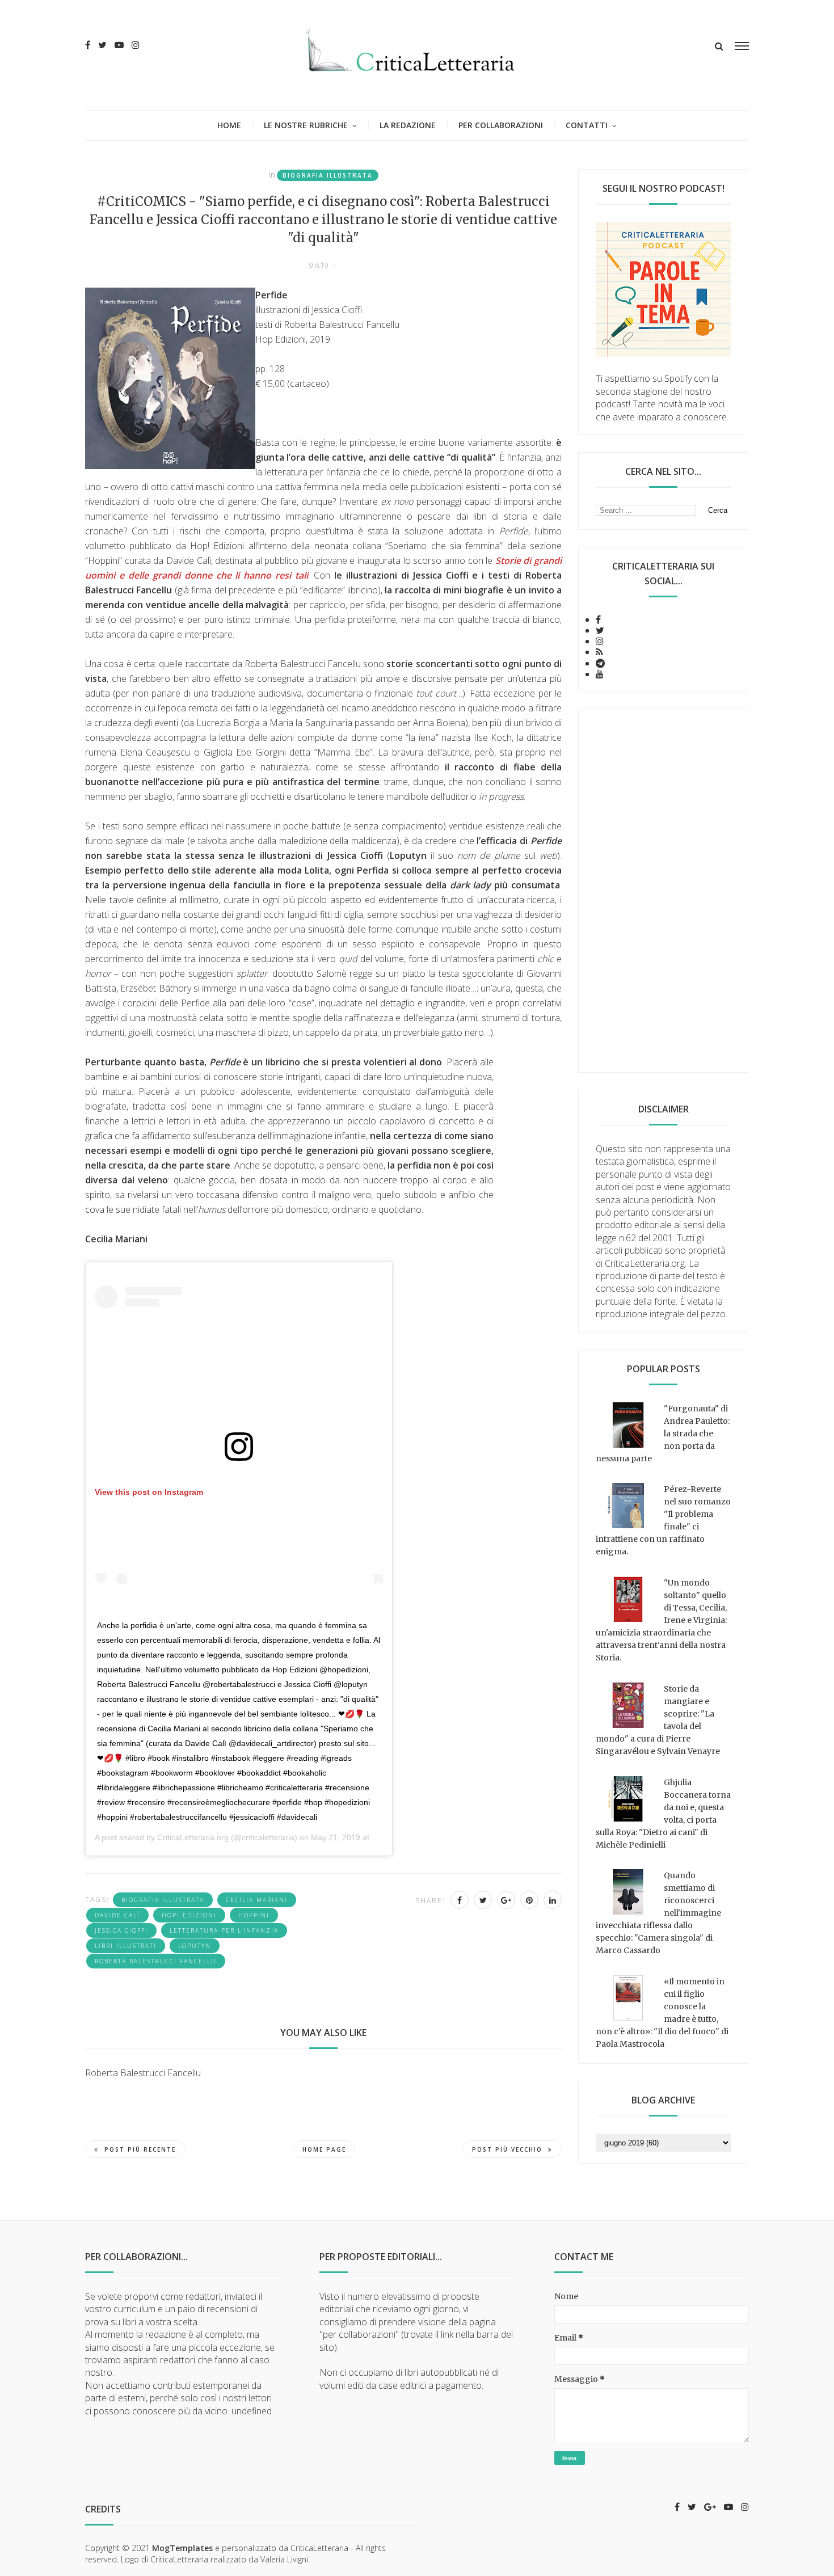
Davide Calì (117, 1915)
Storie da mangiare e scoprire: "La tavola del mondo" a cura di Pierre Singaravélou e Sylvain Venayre (658, 1720)
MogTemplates (182, 2548)
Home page (324, 2149)
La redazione (408, 125)
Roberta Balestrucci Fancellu (156, 1961)
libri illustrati (126, 1946)
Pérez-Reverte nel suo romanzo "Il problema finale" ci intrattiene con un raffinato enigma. (663, 1520)
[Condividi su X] (483, 1900)
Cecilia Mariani (257, 1900)
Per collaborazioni (501, 125)
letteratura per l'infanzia (224, 1930)
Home (229, 125)
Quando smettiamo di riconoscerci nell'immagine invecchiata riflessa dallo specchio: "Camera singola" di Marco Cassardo (658, 1913)
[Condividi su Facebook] (460, 1900)
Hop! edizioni (189, 1915)
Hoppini (254, 1915)
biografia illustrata (328, 175)
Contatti (587, 125)
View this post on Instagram (149, 1492)
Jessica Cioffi (121, 1930)
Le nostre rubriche (306, 125)
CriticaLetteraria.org (193, 1837)
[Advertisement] (663, 891)
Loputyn (195, 1946)
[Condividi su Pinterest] (529, 1900)
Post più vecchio (507, 2149)
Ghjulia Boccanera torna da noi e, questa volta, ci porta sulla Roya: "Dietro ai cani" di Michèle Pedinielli (663, 1814)
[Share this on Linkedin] (553, 1900)
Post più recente (140, 2149)
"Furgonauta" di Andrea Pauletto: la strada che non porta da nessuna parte (663, 1434)
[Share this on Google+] (506, 1900)
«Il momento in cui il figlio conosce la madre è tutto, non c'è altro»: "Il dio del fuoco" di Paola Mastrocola (662, 2013)
